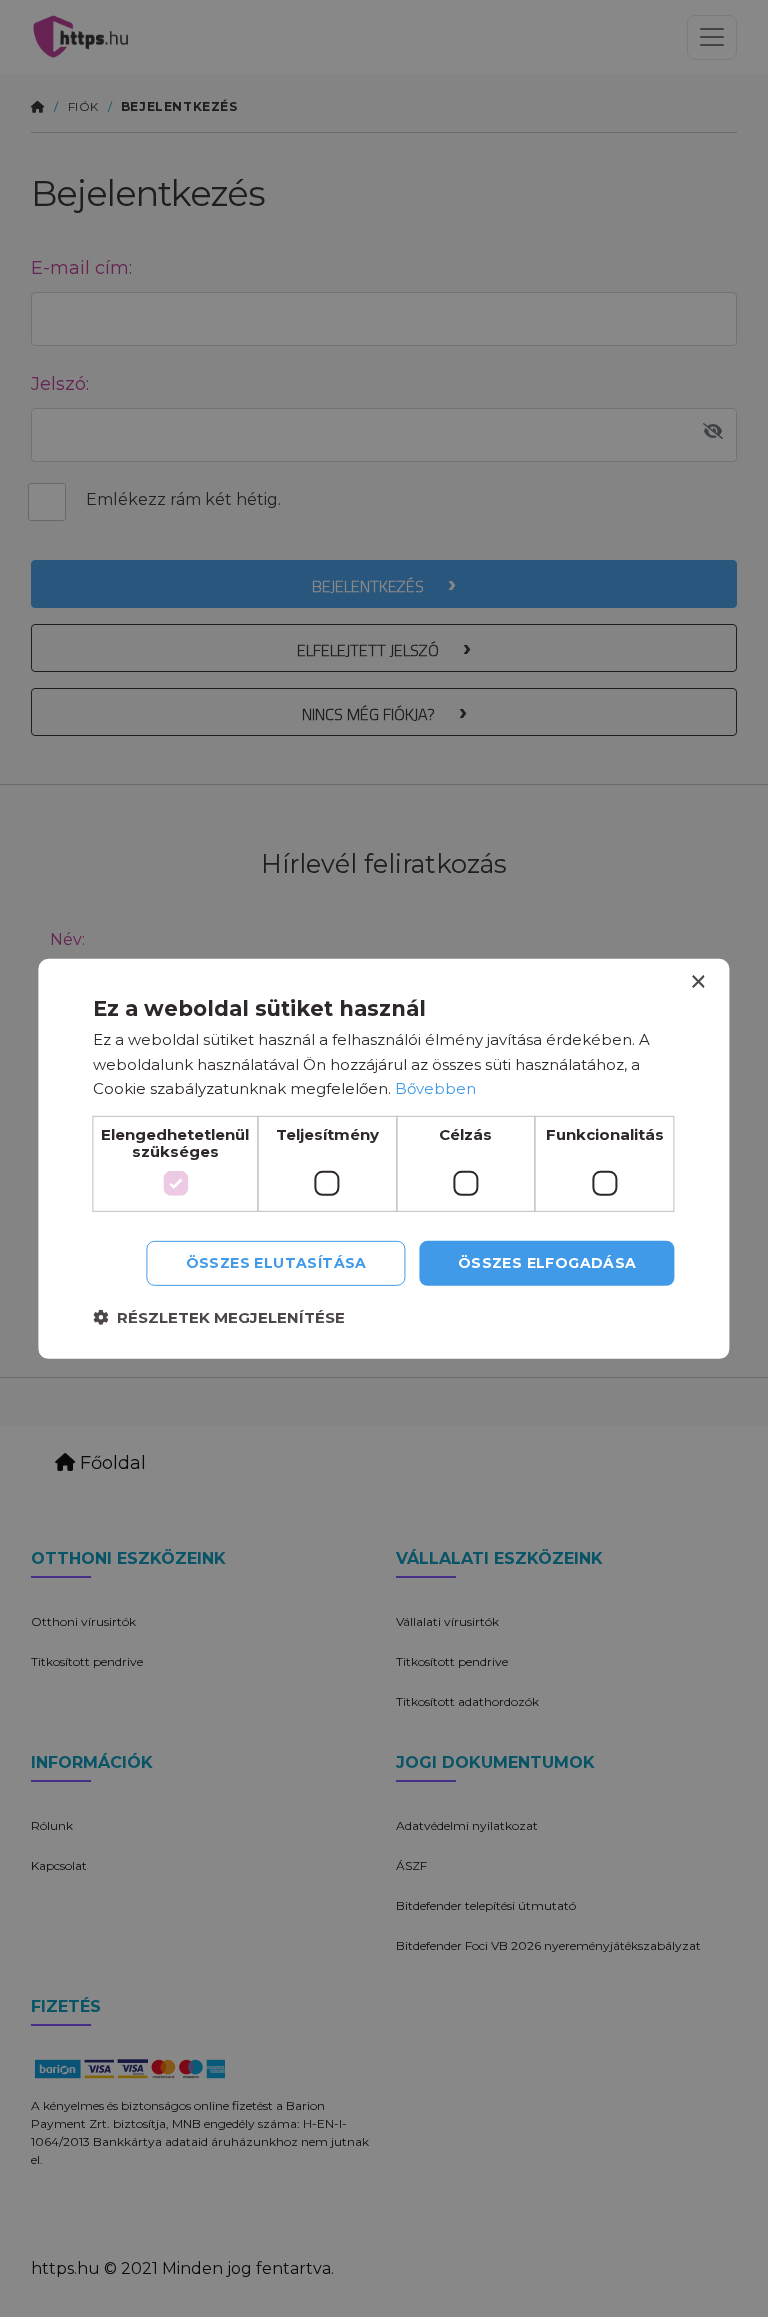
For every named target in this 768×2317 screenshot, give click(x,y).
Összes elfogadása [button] (547, 1263)
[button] (219, 1317)
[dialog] (383, 1158)
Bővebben (435, 1088)
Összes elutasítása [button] (276, 1263)
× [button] (697, 981)
